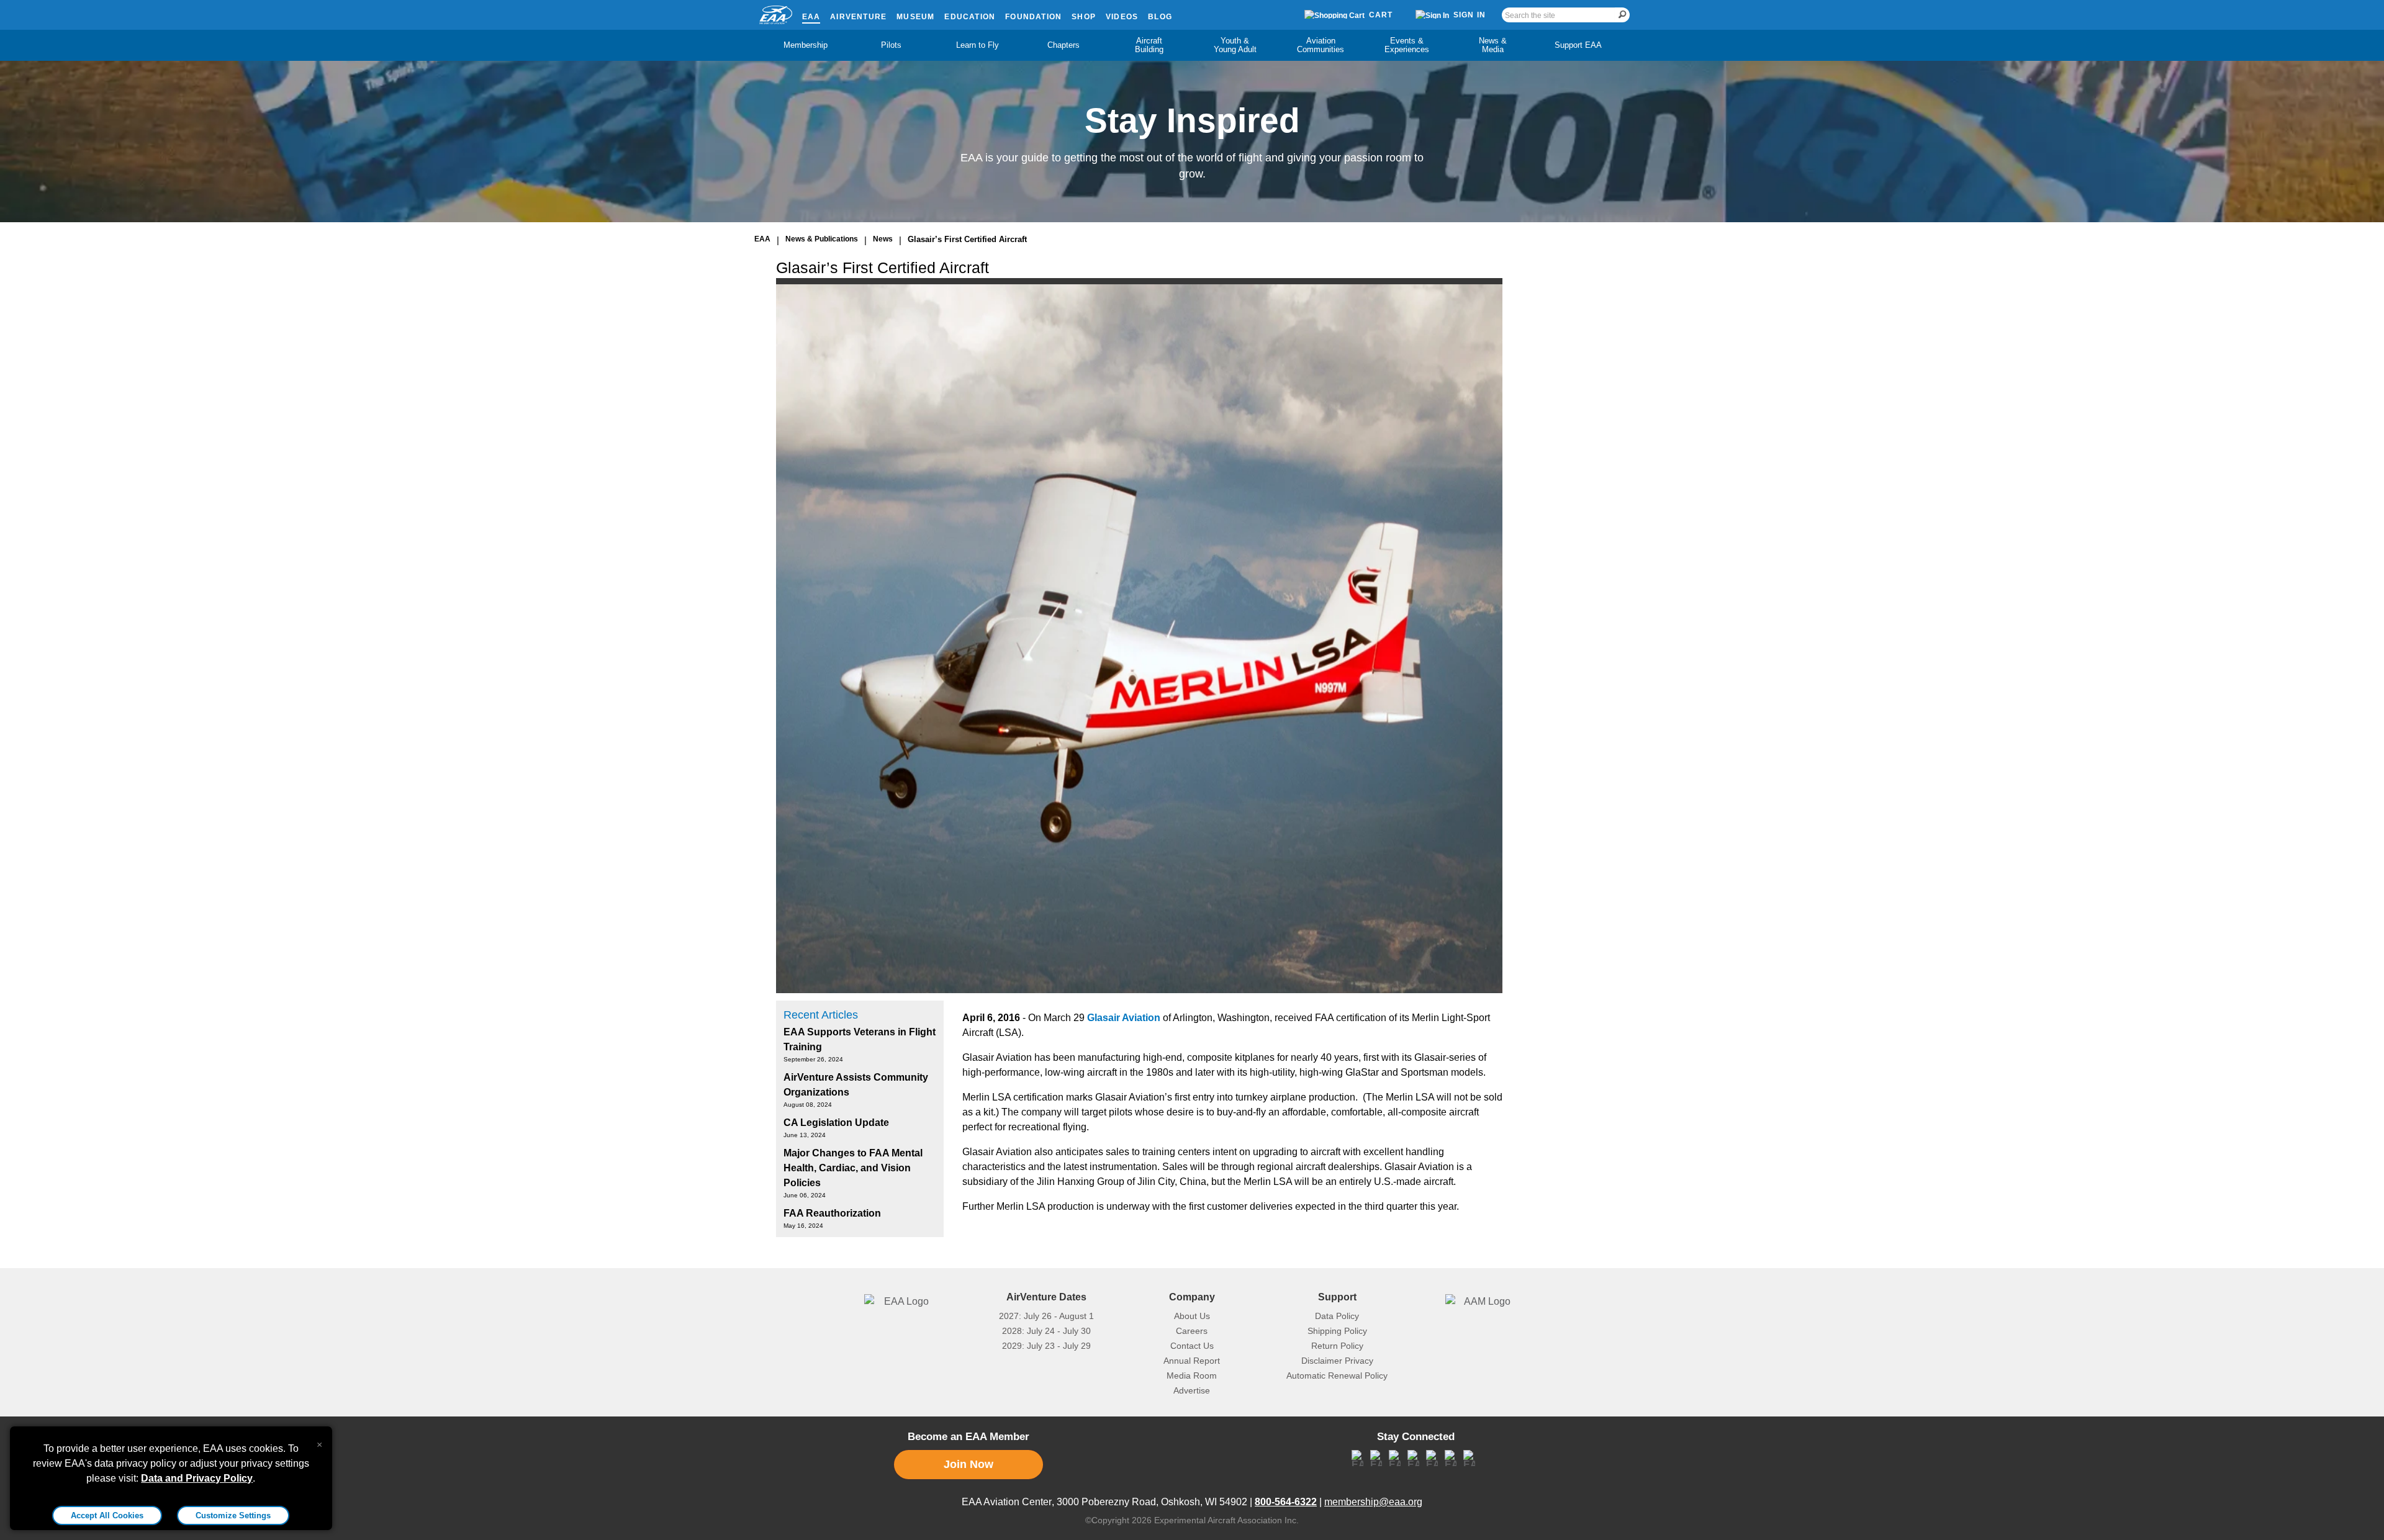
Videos (1122, 17)
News (883, 239)
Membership (806, 45)
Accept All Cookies (107, 1515)
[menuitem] (806, 45)
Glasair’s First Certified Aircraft (967, 239)
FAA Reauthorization (832, 1213)
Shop (1084, 17)
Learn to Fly (978, 45)
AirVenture (858, 17)
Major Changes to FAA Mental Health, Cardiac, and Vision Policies (853, 1168)
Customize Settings (233, 1515)
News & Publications (822, 239)
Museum (915, 17)
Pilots (891, 45)
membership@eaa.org (1373, 1502)
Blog (1160, 17)
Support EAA (1578, 45)
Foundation (1033, 17)
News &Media (1493, 45)
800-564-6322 (1286, 1502)
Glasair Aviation (1124, 1018)
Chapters (1063, 45)
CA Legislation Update (836, 1123)
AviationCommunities (1321, 45)
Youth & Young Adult (1235, 45)
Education (970, 17)
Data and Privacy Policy (197, 1478)
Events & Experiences (1407, 45)
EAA (811, 17)
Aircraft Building (1149, 45)
